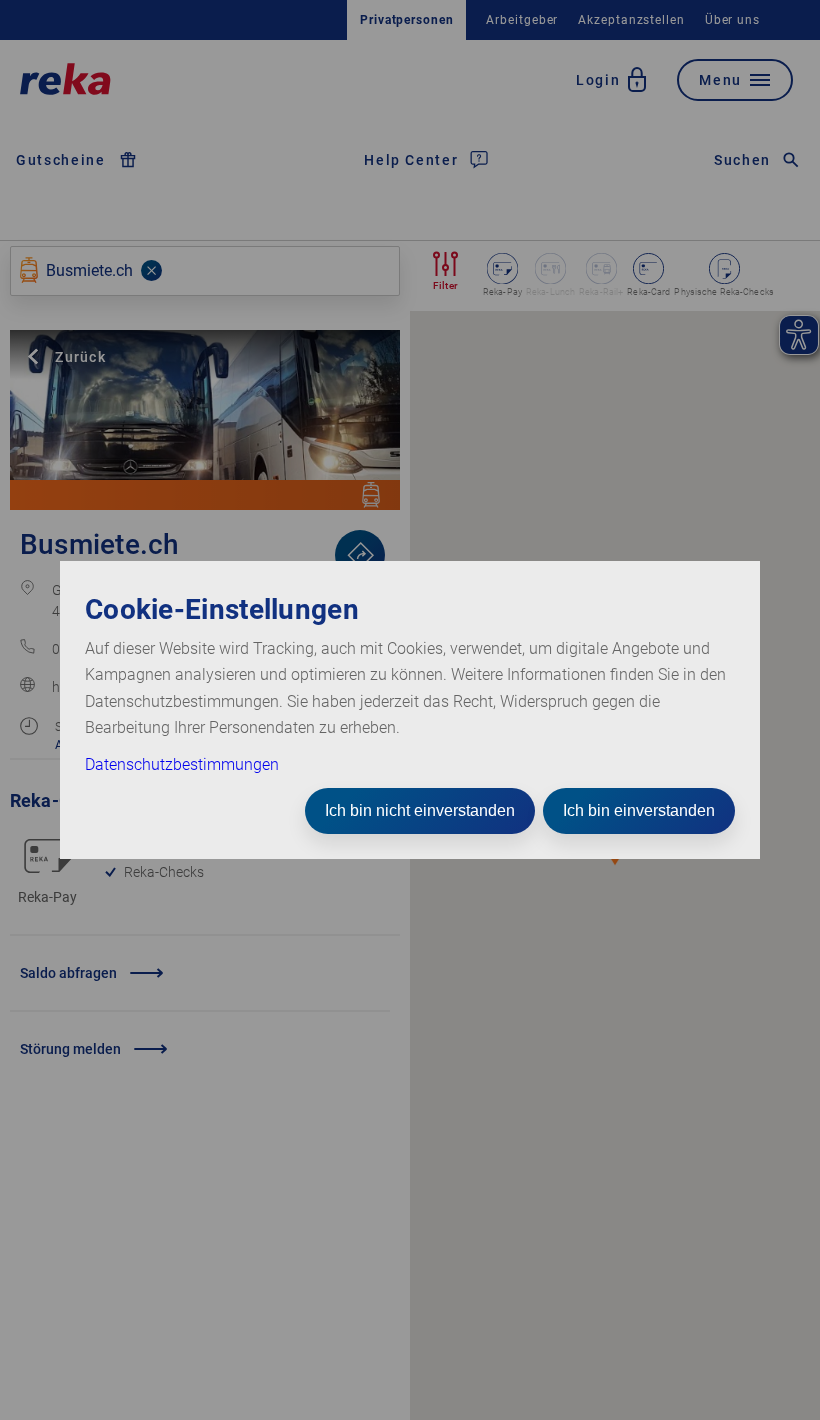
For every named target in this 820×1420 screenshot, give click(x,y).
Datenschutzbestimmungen (182, 764)
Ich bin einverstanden (639, 810)
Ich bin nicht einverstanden (420, 810)
